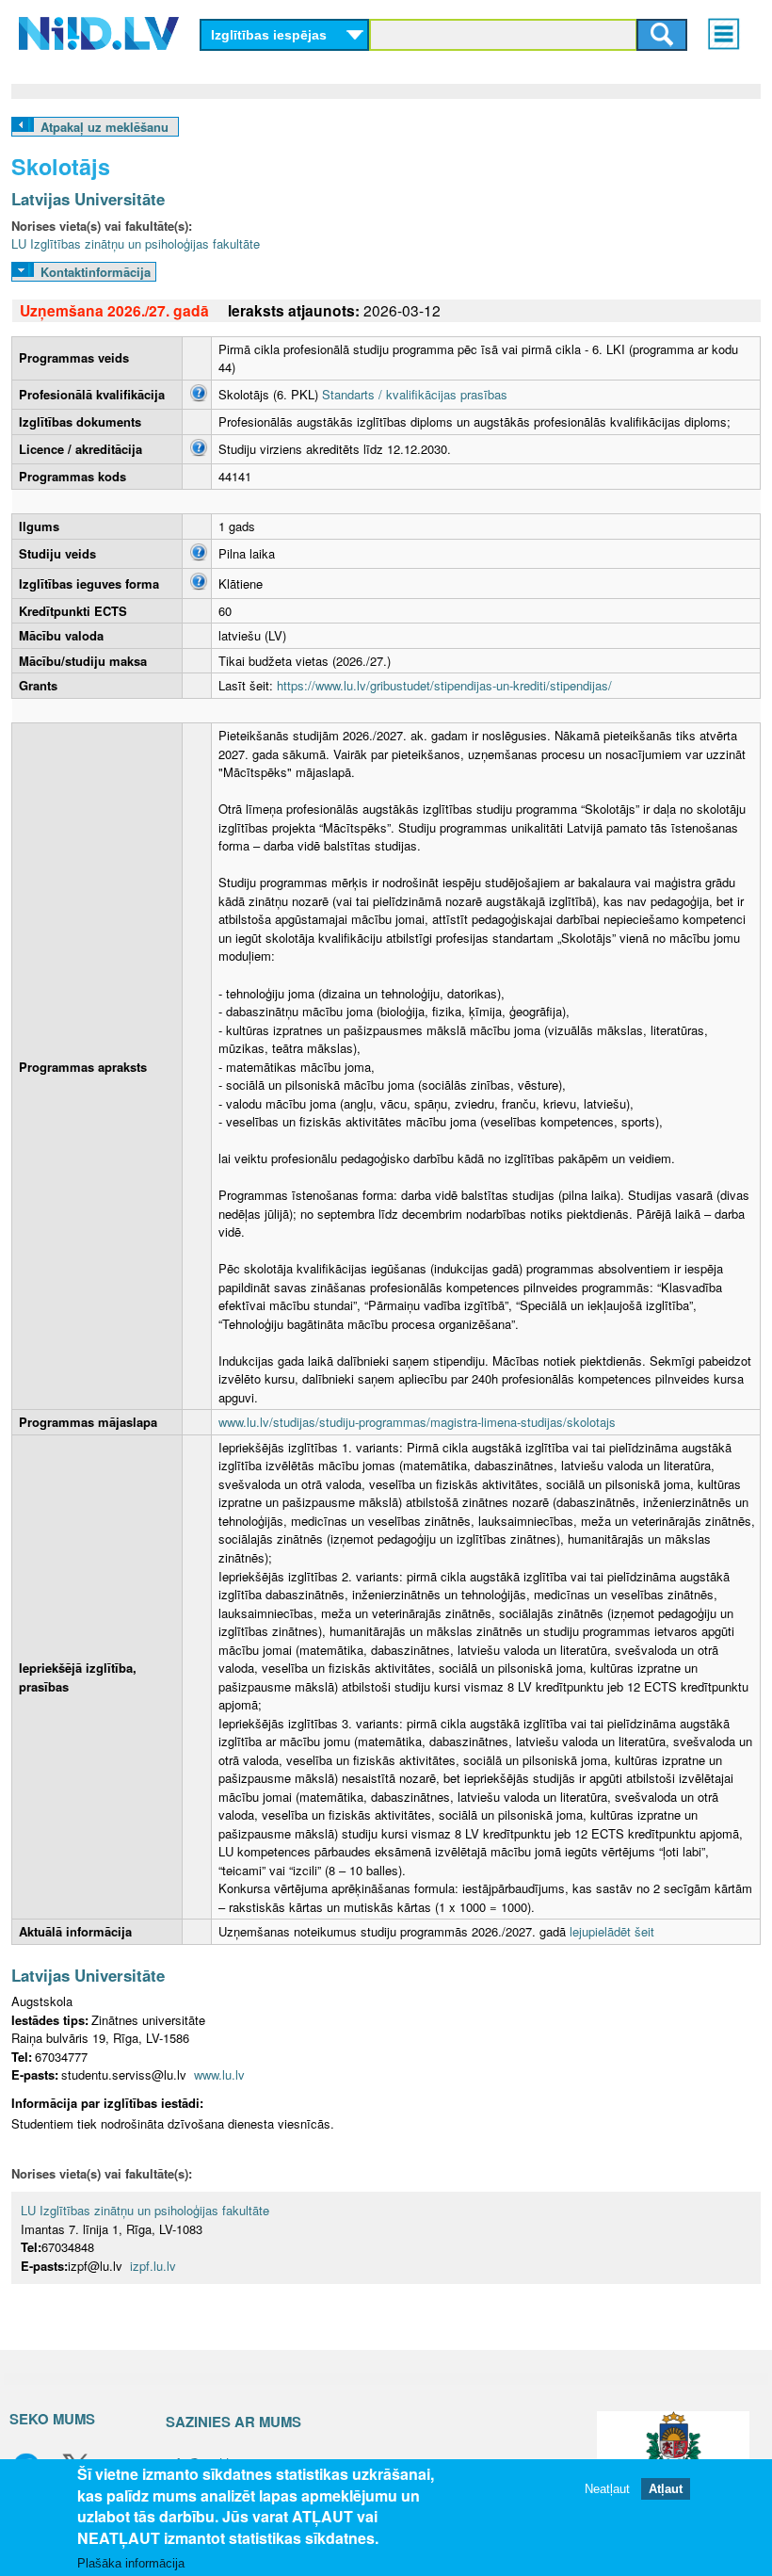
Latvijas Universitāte (88, 199)
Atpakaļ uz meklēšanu (105, 127)
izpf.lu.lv (153, 2266)
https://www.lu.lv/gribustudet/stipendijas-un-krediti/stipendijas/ (444, 685)
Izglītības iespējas (269, 35)
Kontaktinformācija (96, 272)
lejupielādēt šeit (612, 1931)
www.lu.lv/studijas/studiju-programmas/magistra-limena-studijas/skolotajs (417, 1422)
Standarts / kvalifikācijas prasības (415, 394)
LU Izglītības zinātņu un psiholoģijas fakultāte (136, 243)
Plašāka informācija (131, 2563)
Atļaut (666, 2489)
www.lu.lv (219, 2074)
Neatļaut (607, 2489)
